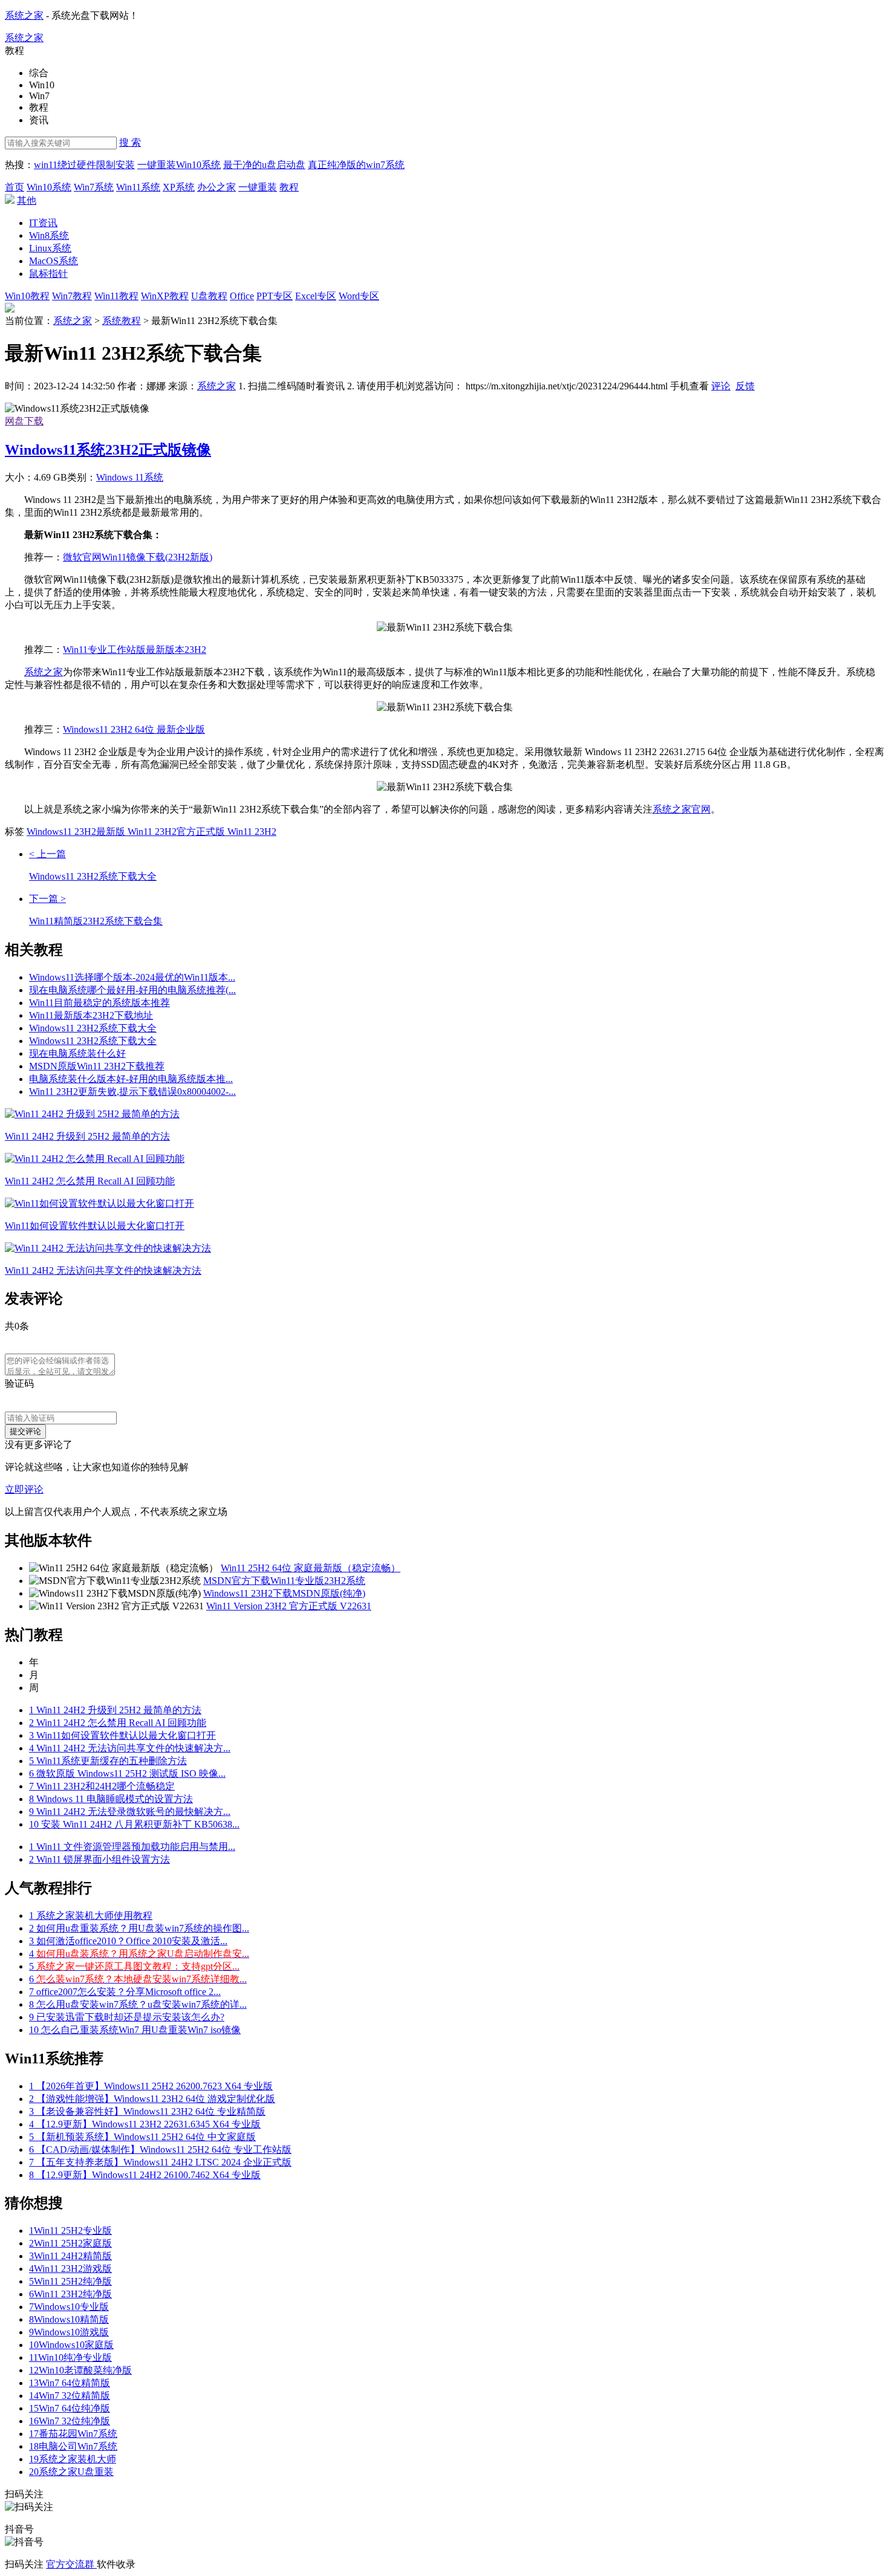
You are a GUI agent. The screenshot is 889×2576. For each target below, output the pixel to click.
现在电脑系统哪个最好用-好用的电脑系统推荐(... (132, 990)
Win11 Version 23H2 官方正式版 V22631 (289, 1606)
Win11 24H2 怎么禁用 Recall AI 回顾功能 (118, 1723)
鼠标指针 (48, 274)
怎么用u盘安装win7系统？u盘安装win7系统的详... (138, 2004)
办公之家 (217, 187)
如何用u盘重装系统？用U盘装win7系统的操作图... (139, 1928)
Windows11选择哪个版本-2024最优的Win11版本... (132, 977)
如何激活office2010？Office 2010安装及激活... (128, 1941)
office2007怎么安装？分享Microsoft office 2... (125, 1992)
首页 (15, 187)
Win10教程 (27, 296)
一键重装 (258, 187)
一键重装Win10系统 (179, 165)
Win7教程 (72, 296)
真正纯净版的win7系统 (356, 165)
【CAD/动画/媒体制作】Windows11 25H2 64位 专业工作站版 (160, 2149)
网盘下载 (24, 421)
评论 (721, 386)
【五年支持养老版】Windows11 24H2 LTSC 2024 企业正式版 (160, 2162)
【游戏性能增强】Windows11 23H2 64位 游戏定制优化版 (152, 2099)
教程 (289, 187)
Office (242, 296)
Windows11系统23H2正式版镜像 (108, 450)
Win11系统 (138, 187)
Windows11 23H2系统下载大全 (93, 1028)
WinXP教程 (165, 296)
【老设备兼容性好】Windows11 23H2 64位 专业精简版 (147, 2111)
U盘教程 (209, 296)
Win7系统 (94, 187)
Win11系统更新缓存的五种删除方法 (108, 1761)
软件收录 (116, 2564)
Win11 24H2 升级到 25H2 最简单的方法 (115, 1710)
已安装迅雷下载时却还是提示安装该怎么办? (127, 2017)
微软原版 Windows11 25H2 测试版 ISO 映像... (127, 1773)
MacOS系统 (54, 261)
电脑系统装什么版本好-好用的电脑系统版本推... (131, 1079)
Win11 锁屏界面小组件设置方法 (99, 1859)
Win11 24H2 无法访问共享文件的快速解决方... (130, 1748)
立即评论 (24, 1489)
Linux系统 (50, 248)
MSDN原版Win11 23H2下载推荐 (97, 1066)
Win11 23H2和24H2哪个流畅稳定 (102, 1786)
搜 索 (130, 142)
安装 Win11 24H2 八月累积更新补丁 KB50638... (134, 1824)
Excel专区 (316, 296)
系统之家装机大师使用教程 (91, 1916)
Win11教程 (116, 296)
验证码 (19, 1384)
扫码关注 (25, 2564)
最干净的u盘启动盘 (264, 165)
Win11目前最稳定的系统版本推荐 (99, 1003)
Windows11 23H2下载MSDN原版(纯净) (284, 1593)
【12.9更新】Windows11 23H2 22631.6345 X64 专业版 (145, 2124)
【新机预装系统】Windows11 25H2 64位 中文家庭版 (142, 2137)
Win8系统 (49, 235)
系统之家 (24, 15)
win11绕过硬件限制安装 (84, 165)
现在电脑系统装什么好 (77, 1053)
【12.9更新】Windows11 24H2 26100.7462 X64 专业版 (145, 2175)
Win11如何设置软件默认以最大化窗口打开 (122, 1735)
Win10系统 (49, 187)
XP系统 (179, 187)
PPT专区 (275, 296)
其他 (27, 200)
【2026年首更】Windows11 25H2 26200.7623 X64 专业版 (151, 2086)
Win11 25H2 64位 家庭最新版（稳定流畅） (311, 1568)
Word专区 (359, 296)
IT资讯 (43, 223)
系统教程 (122, 321)
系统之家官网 (682, 809)
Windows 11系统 (130, 477)
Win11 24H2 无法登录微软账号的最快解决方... (130, 1812)
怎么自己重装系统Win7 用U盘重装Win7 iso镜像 (135, 2030)
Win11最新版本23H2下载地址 (91, 1015)
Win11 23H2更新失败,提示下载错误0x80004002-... (132, 1092)
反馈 (745, 386)
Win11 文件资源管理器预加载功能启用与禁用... (132, 1847)
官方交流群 (71, 2564)
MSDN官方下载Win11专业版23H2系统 (284, 1581)
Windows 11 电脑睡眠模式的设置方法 (111, 1799)
